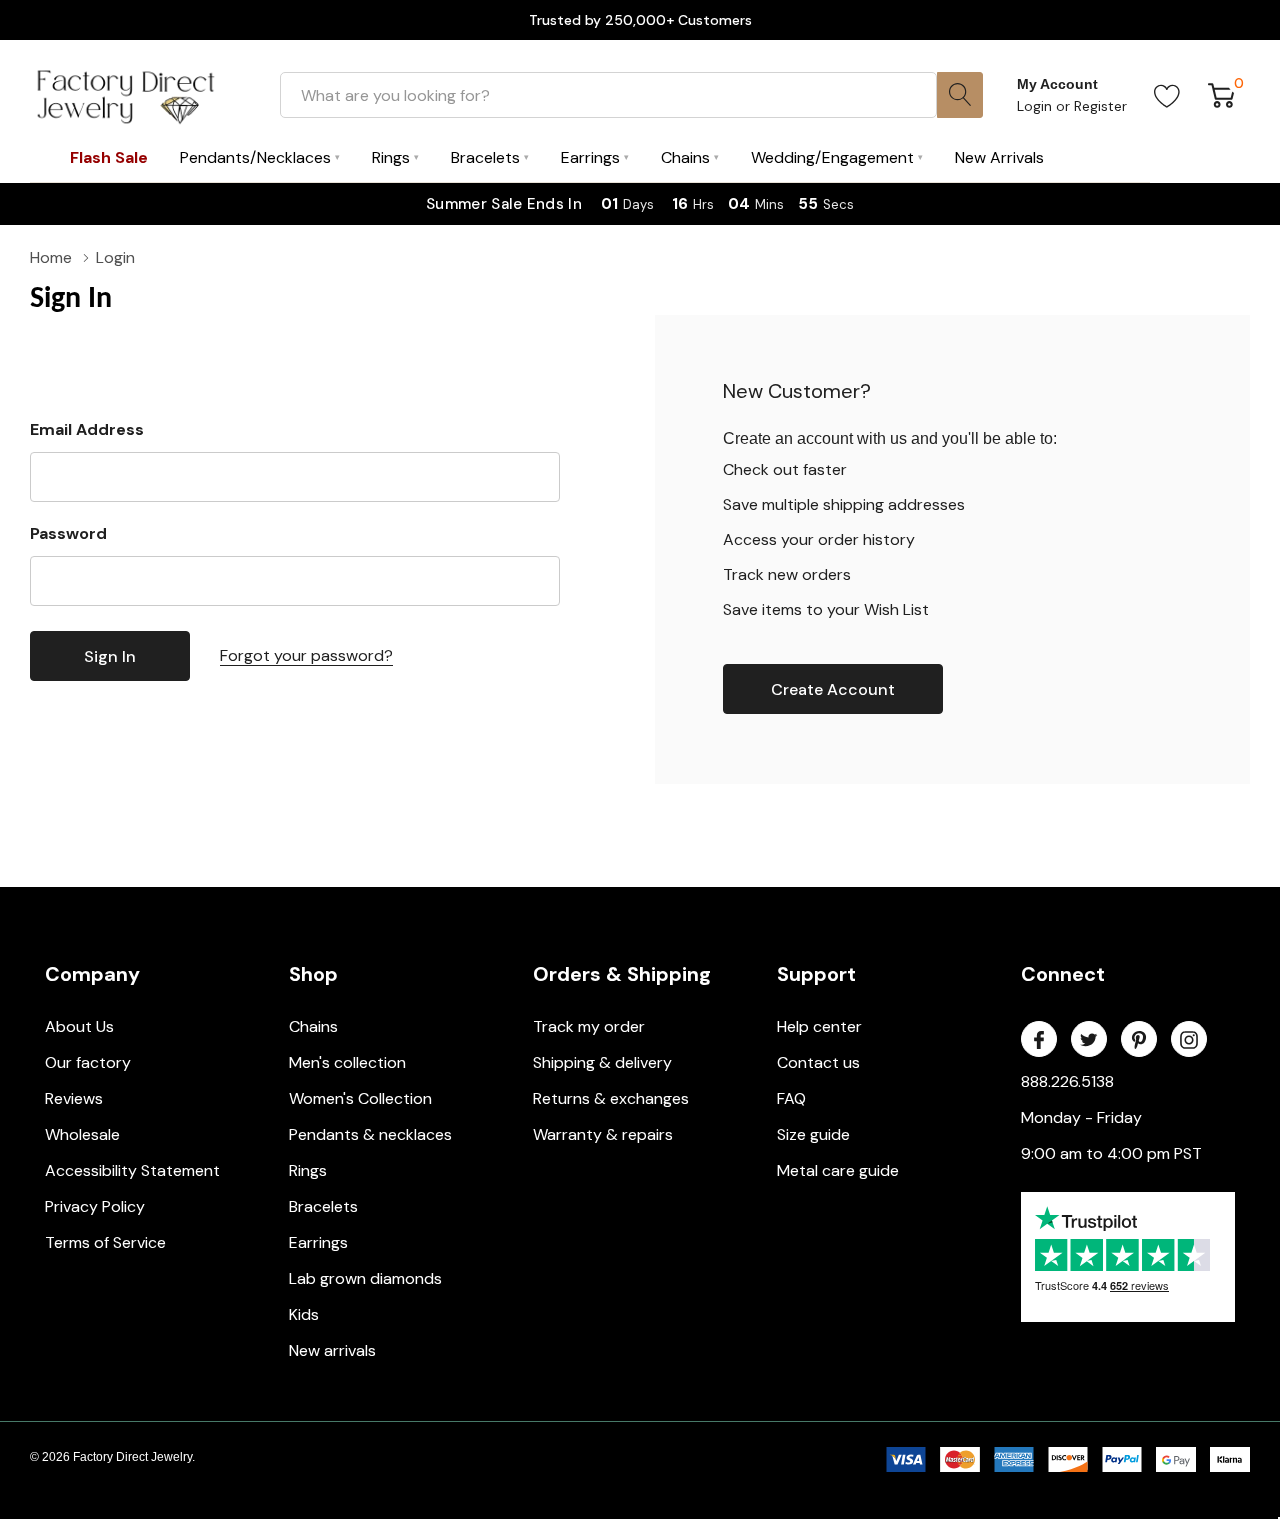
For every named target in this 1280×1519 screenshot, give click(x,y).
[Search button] (960, 95)
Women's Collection (360, 1098)
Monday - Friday (1081, 1117)
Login (1036, 106)
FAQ (791, 1098)
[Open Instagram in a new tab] (1189, 1040)
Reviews (74, 1098)
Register (1100, 106)
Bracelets (323, 1206)
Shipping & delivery (602, 1062)
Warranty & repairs (603, 1134)
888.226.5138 (1067, 1081)
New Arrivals (999, 157)
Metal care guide (838, 1170)
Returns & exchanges (611, 1098)
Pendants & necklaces (370, 1134)
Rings (308, 1170)
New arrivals (332, 1350)
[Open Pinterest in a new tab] (1139, 1040)
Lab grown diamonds (365, 1278)
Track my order (589, 1026)
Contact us (818, 1062)
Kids (304, 1314)
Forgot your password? (306, 655)
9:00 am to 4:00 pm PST (1111, 1153)
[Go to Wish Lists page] (1167, 95)
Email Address (87, 429)
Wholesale (82, 1134)
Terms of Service (105, 1242)
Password (68, 533)
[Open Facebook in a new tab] (1039, 1040)
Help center (819, 1026)
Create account (833, 689)
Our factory (88, 1062)
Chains (313, 1026)
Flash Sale (109, 157)
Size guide (813, 1134)
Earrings (318, 1242)
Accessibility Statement (132, 1170)
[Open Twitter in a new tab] (1089, 1040)
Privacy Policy (95, 1206)
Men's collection (347, 1062)
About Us (79, 1026)
